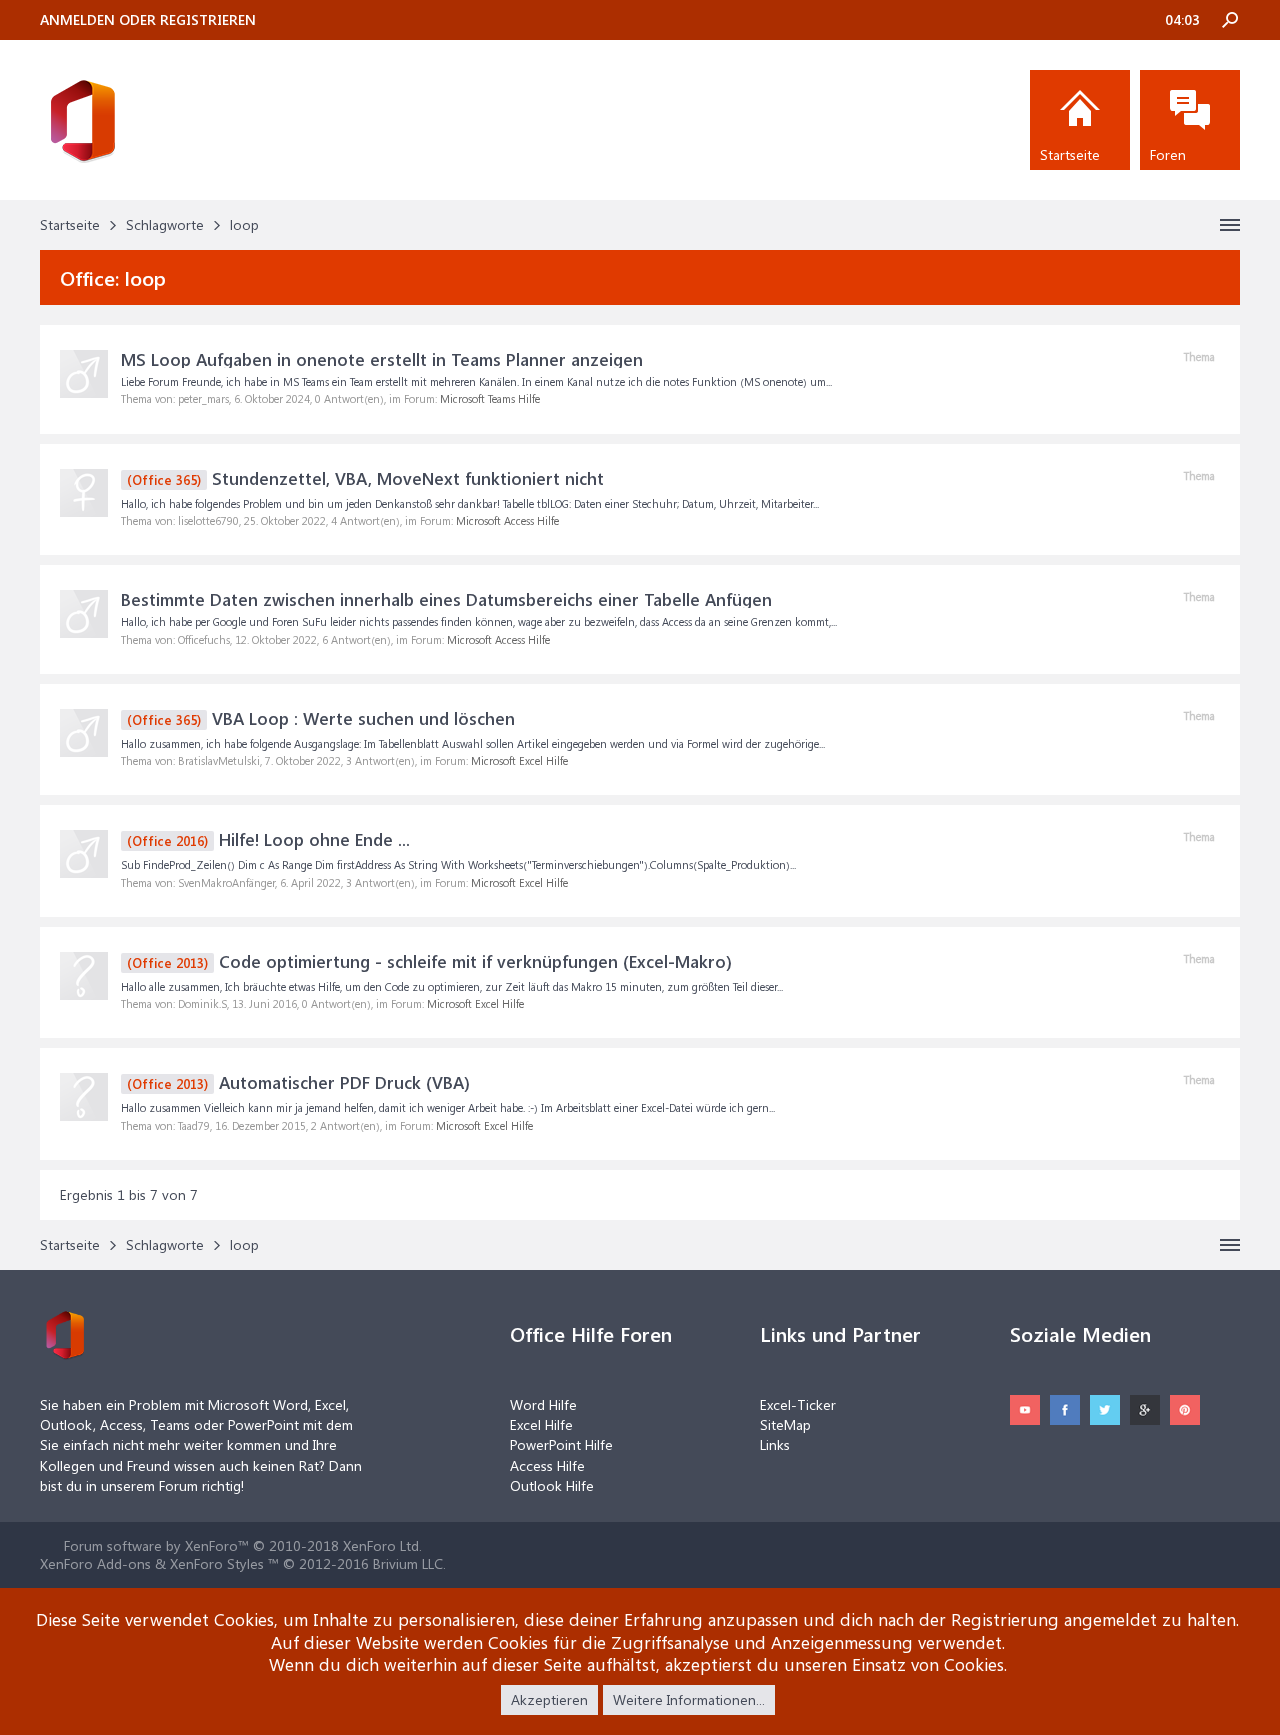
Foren (1168, 154)
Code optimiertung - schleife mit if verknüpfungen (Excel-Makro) (429, 961)
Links (775, 1444)
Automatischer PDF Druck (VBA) (298, 1082)
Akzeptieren (549, 1699)
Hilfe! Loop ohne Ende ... (268, 839)
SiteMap (785, 1424)
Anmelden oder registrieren (148, 19)
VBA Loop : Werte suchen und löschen (321, 718)
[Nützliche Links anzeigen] (1230, 225)
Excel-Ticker (798, 1404)
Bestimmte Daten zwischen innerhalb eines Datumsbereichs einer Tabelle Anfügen (446, 599)
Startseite (1070, 154)
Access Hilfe (547, 1465)
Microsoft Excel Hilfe (519, 760)
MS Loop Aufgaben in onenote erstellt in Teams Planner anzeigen (382, 359)
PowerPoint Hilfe (561, 1444)
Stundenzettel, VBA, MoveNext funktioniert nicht (365, 478)
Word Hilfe (543, 1404)
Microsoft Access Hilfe (507, 520)
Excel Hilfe (541, 1424)
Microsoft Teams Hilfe (490, 398)
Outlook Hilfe (552, 1485)
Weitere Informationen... (689, 1699)
